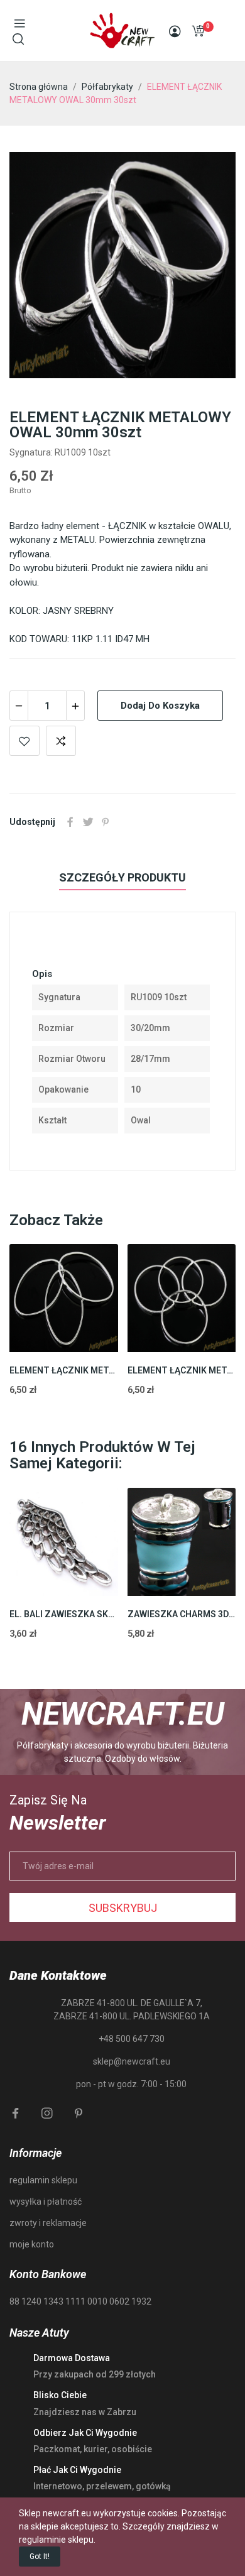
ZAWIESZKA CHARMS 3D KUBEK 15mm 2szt (182, 1614)
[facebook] (16, 2114)
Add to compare (61, 741)
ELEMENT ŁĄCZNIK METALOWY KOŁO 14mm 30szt (182, 1370)
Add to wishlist (24, 741)
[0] (198, 31)
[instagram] (47, 2114)
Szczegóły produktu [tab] (122, 877)
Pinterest (106, 822)
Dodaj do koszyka (160, 706)
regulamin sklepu (43, 2180)
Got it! (40, 2557)
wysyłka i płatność (46, 2202)
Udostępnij (70, 822)
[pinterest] (79, 2114)
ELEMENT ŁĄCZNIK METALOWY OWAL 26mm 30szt (64, 1370)
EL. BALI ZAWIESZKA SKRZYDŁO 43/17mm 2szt (64, 1614)
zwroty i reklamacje (48, 2223)
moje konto (32, 2244)
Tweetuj (88, 822)
